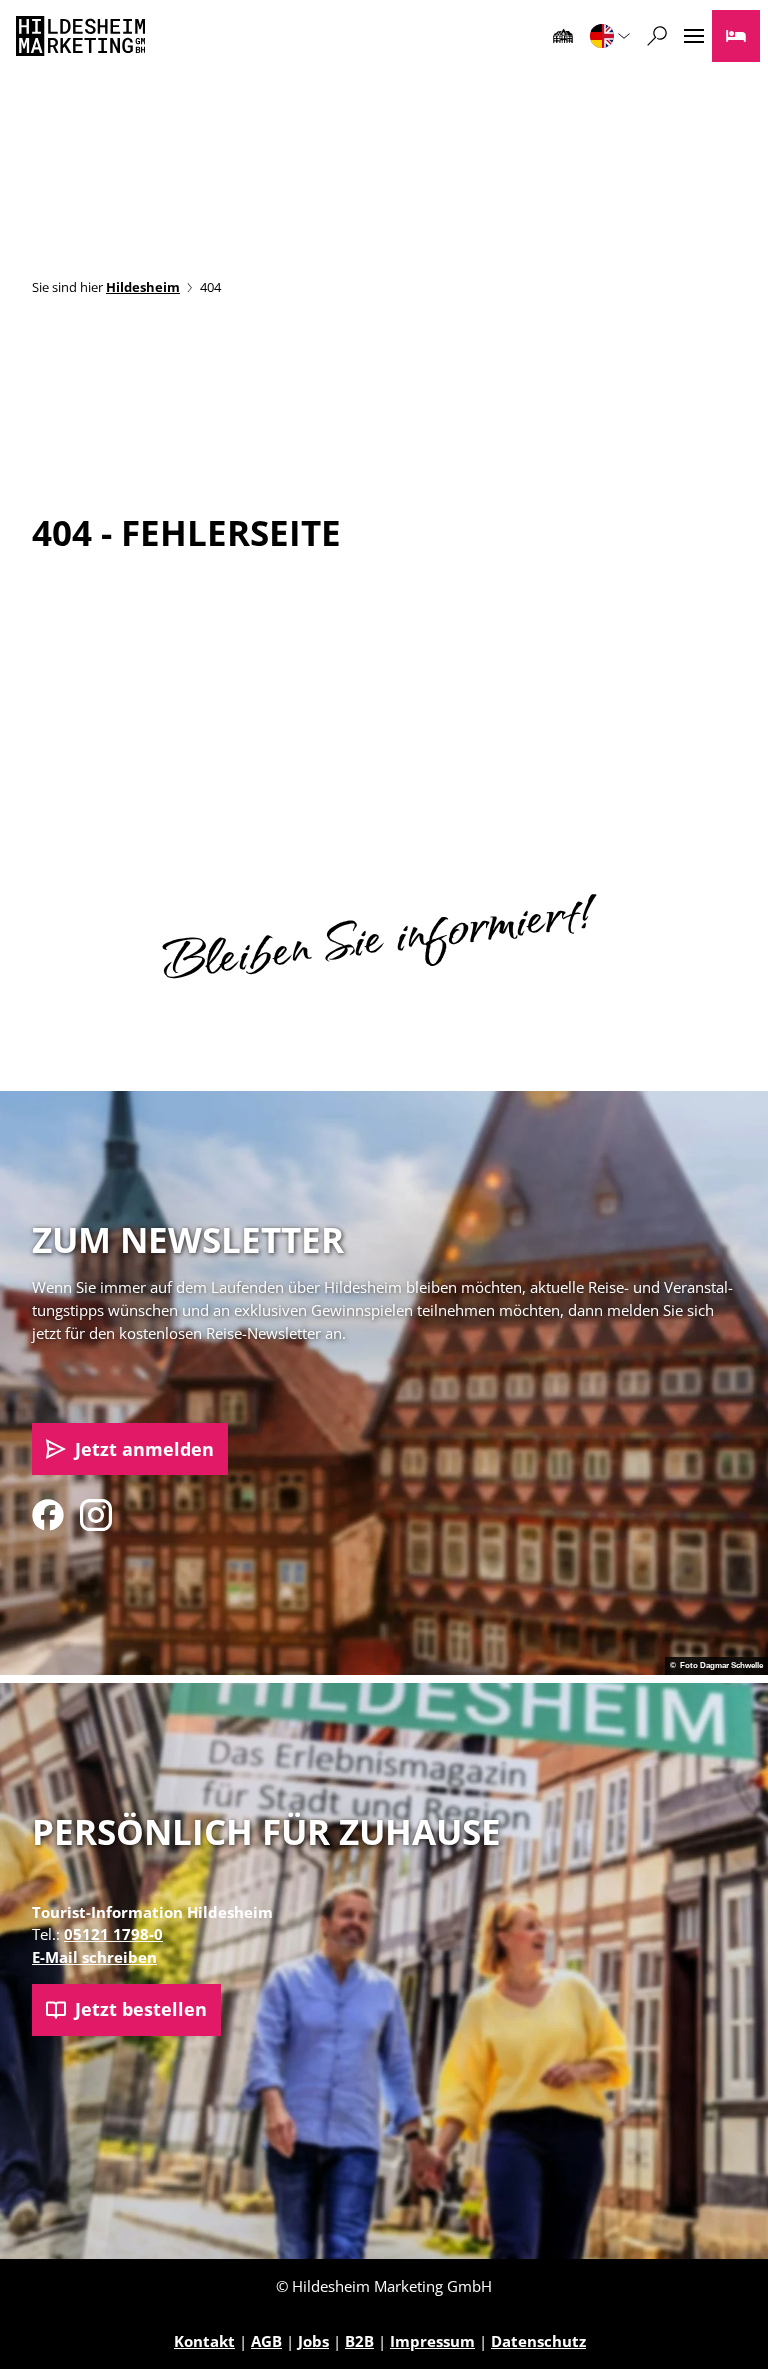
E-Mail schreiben (94, 1957)
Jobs (313, 2341)
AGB (266, 2341)
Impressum (432, 2341)
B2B (359, 2341)
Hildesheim (143, 287)
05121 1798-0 (113, 1934)
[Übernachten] (736, 36)
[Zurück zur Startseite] (80, 36)
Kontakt (204, 2341)
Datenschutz (538, 2341)
